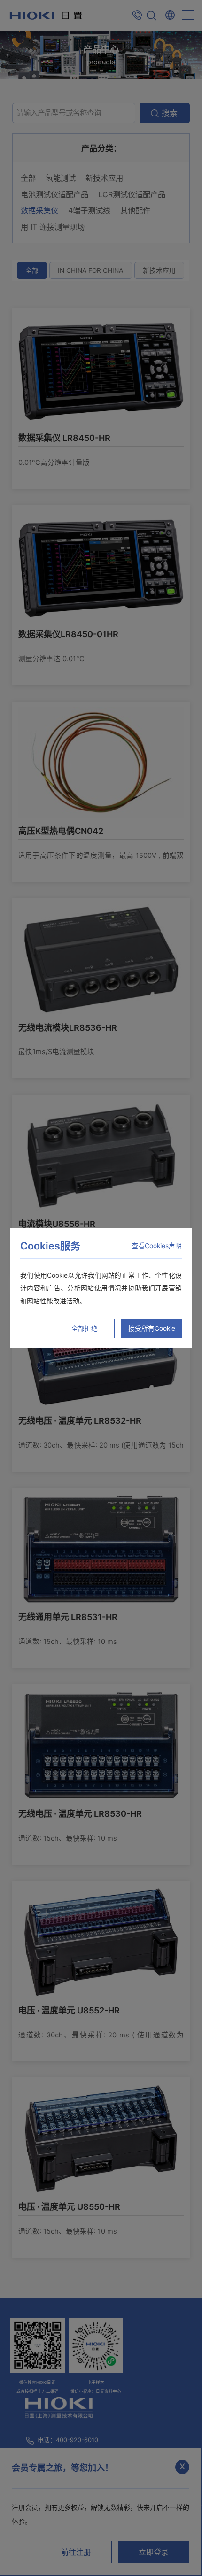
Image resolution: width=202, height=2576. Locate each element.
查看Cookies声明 (157, 1246)
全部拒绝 (85, 1328)
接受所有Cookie (152, 1328)
